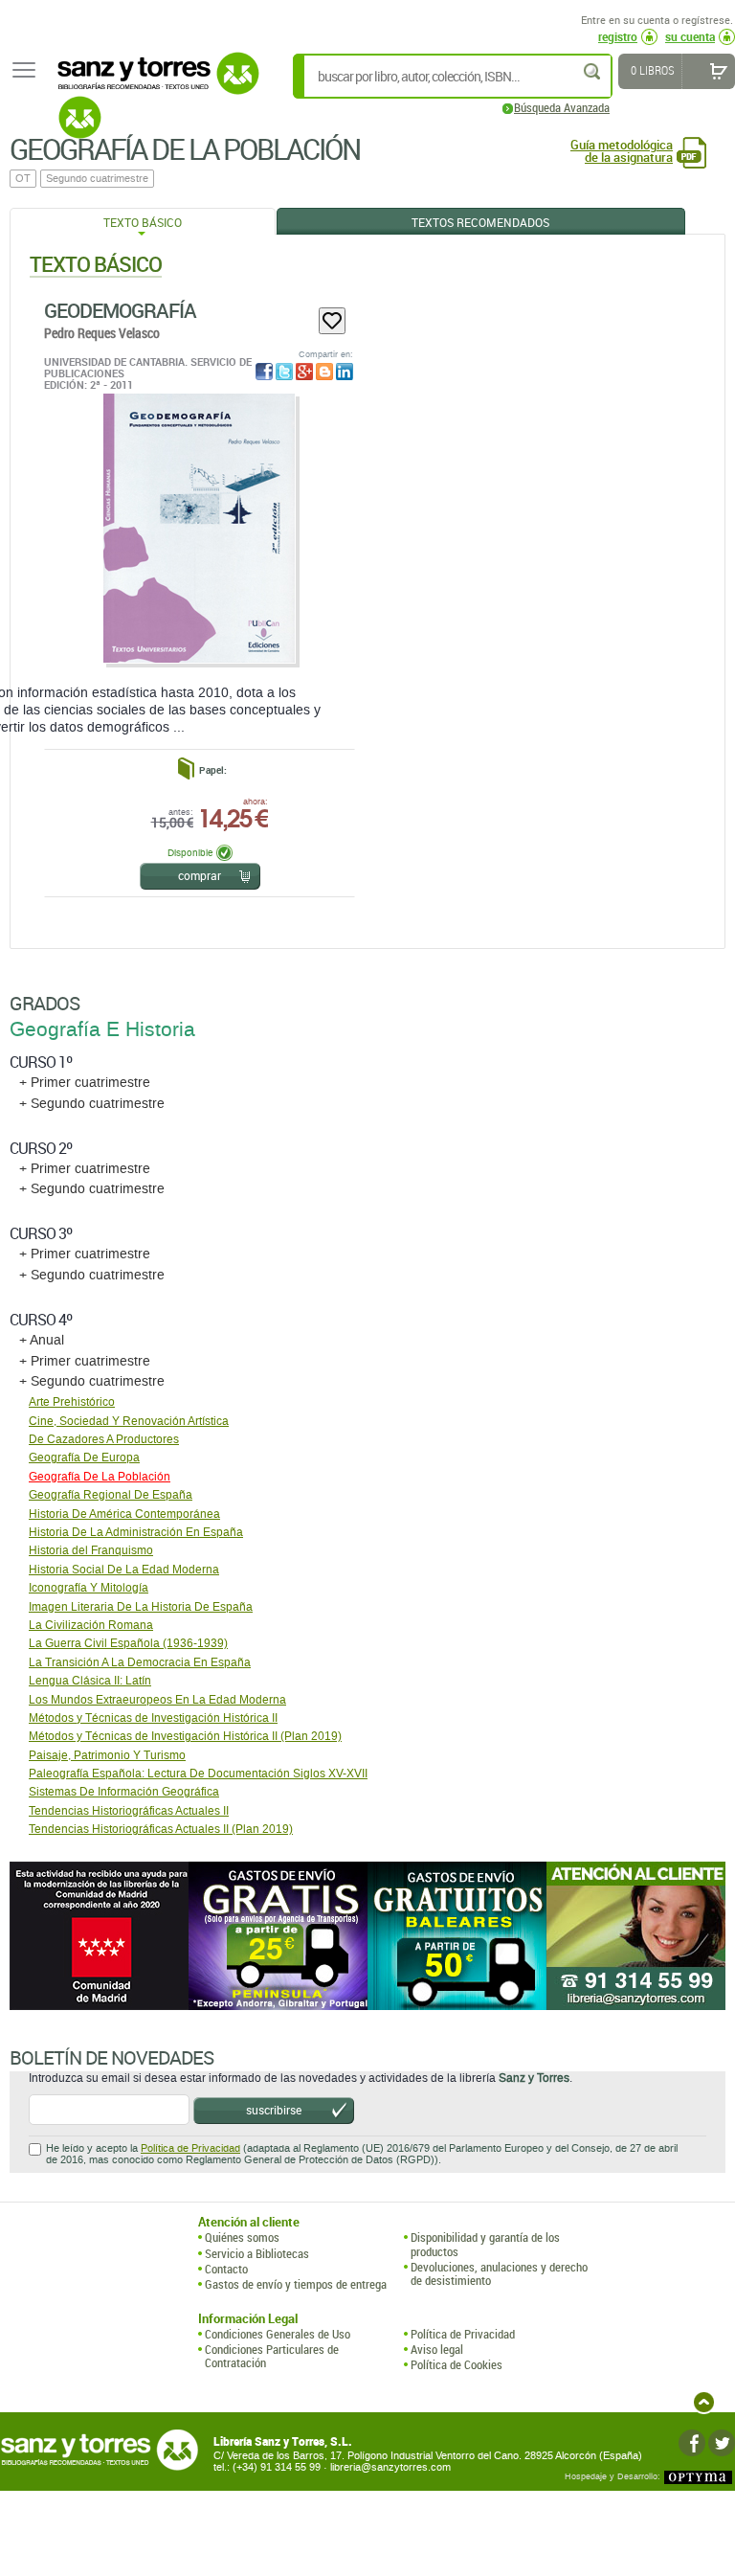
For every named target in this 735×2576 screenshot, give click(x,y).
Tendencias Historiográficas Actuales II (129, 1811)
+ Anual (42, 1340)
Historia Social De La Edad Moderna (124, 1570)
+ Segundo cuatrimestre (92, 1104)
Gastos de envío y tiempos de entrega (296, 2284)
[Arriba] (704, 2402)
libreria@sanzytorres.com (390, 2467)
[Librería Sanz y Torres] (153, 84)
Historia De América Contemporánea (124, 1514)
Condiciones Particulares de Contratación (272, 2356)
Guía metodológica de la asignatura (622, 151)
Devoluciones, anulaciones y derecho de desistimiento (499, 2274)
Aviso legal (437, 2349)
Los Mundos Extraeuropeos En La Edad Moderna (157, 1700)
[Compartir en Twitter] (284, 372)
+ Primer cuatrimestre (85, 1083)
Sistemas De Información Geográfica (124, 1792)
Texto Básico (143, 222)
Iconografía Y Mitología (89, 1588)
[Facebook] (692, 2443)
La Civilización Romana (91, 1625)
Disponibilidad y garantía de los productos (485, 2244)
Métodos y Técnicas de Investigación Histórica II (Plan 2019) (185, 1736)
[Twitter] (722, 2443)
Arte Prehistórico (72, 1402)
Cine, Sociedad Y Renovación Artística (129, 1421)
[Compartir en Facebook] (264, 372)
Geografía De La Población (100, 1477)
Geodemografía (120, 310)
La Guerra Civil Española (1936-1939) (128, 1643)
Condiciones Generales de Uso (278, 2334)
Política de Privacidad (190, 2148)
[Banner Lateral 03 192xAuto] (636, 1936)
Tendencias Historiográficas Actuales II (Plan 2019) (161, 1829)
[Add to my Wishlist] (332, 321)
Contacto (226, 2269)
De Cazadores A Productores (104, 1439)
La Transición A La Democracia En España (140, 1662)
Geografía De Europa (84, 1457)
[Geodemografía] (199, 528)
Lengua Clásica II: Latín (90, 1681)
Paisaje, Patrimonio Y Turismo (107, 1755)
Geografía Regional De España (111, 1495)
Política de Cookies (457, 2364)
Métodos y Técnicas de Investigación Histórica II (153, 1718)
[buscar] (593, 71)
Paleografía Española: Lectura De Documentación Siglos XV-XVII (198, 1774)
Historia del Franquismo (91, 1550)
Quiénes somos (242, 2237)
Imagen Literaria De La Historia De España (141, 1607)
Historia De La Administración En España (136, 1532)
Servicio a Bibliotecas (257, 2253)
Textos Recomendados (480, 222)
